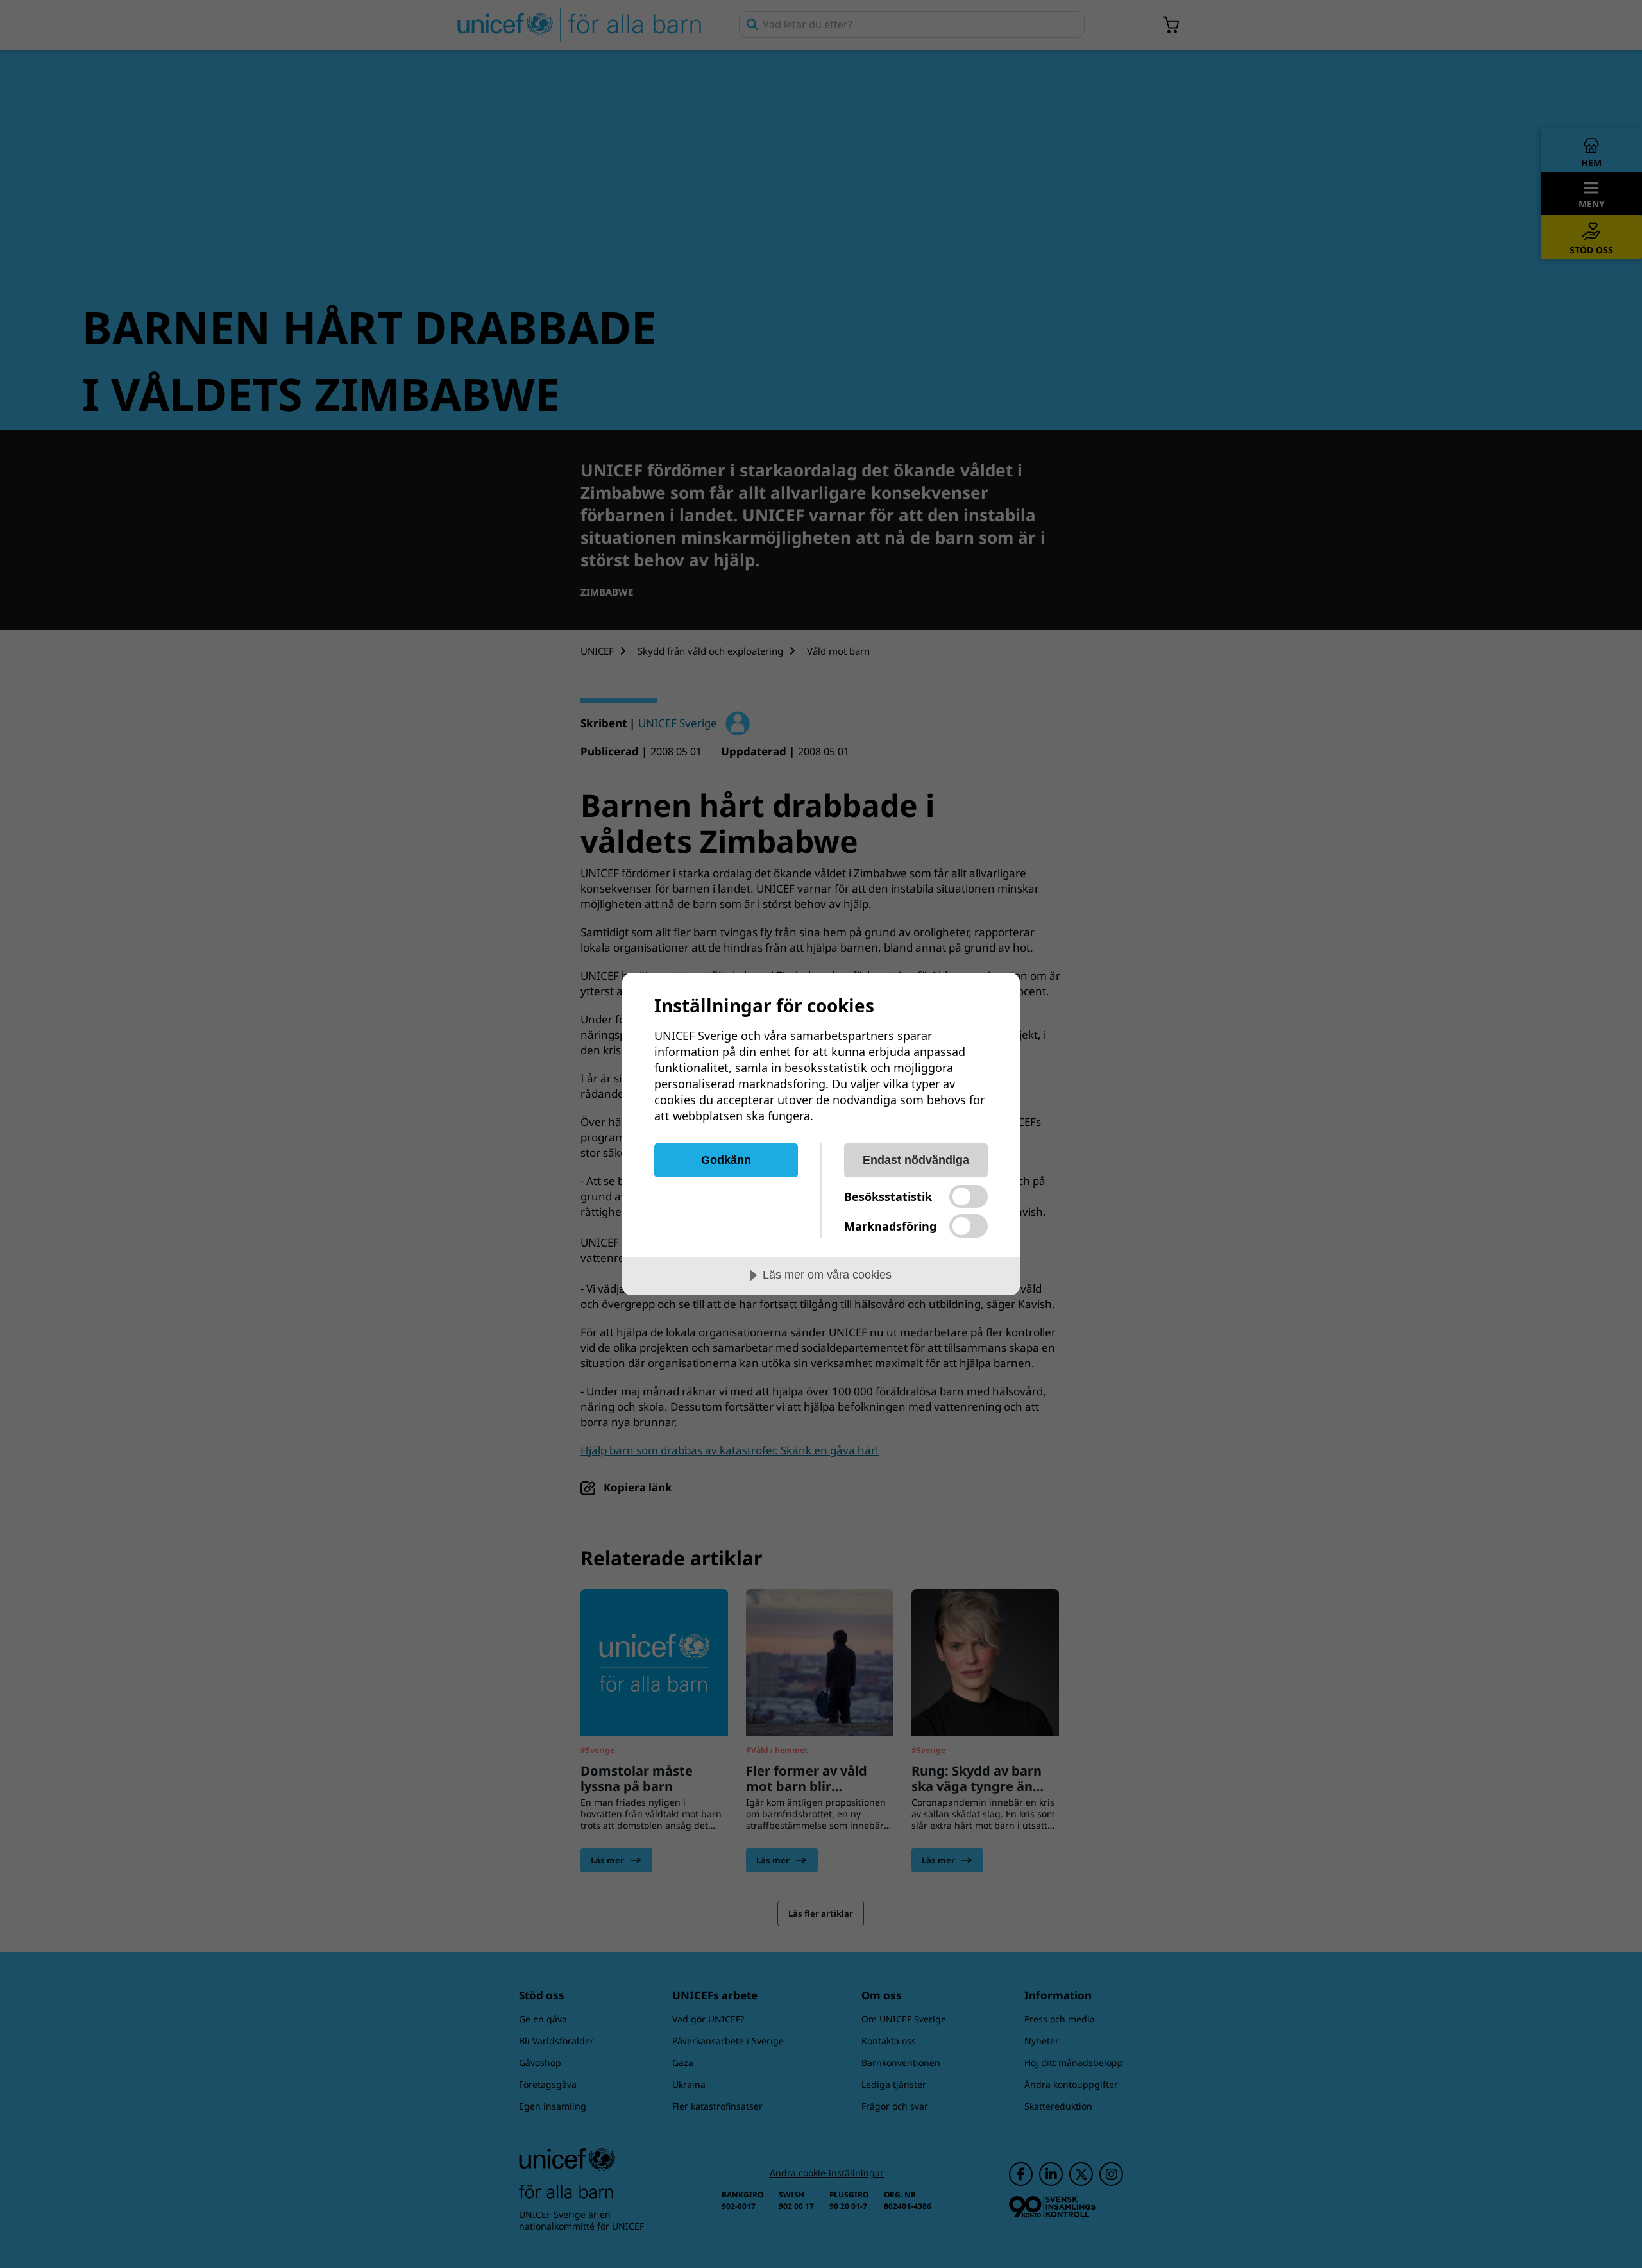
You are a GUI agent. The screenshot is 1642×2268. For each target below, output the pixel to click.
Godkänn (726, 1160)
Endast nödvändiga (916, 1160)
